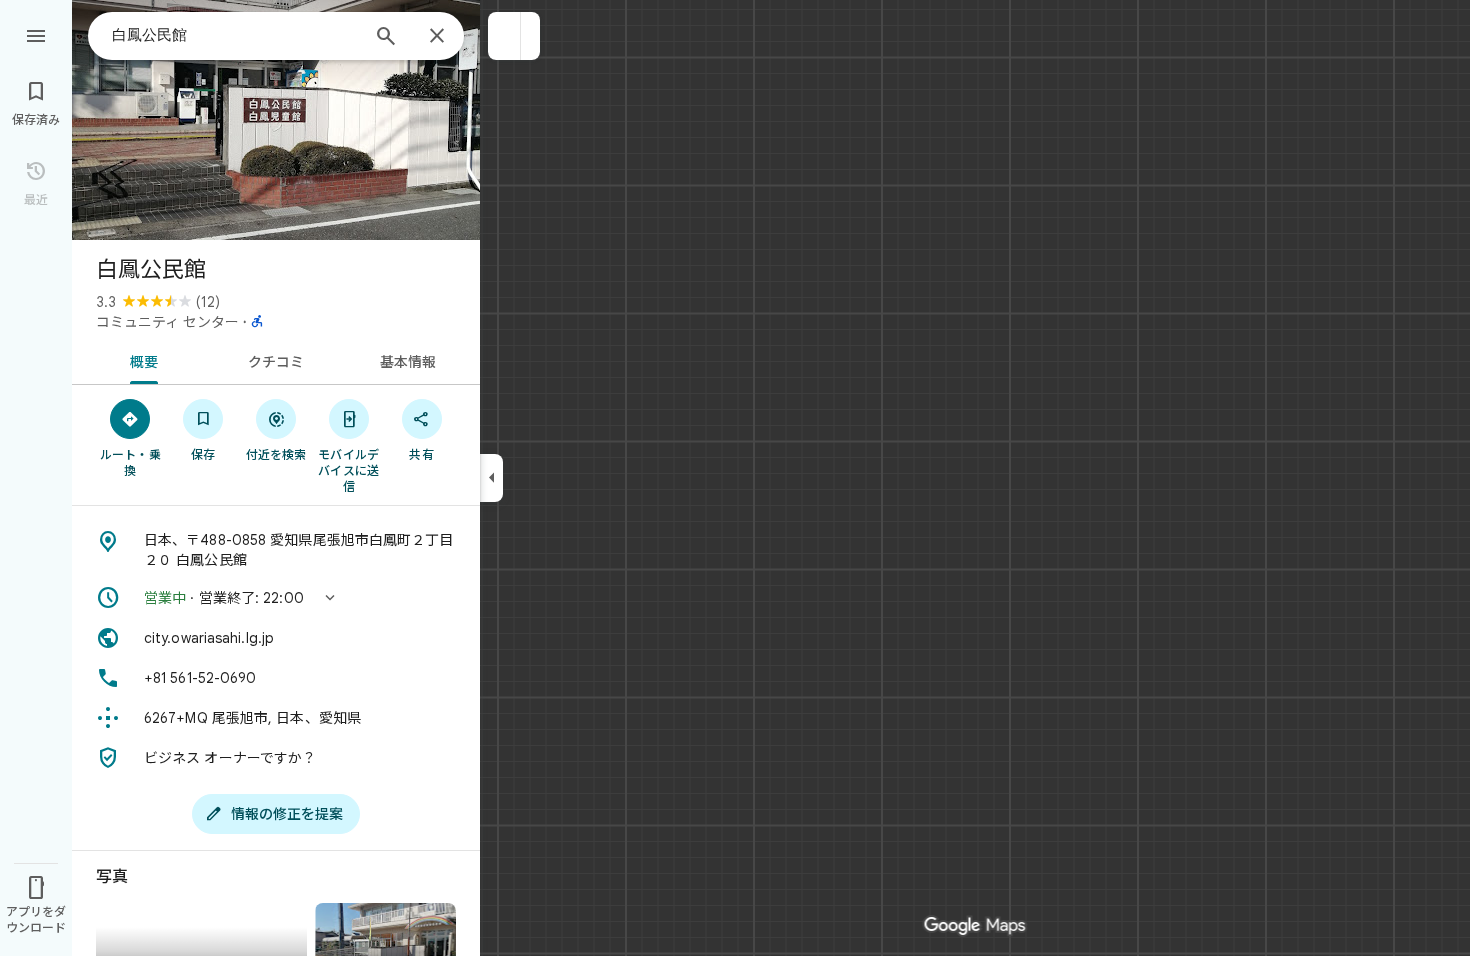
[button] (504, 36)
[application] (735, 478)
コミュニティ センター (167, 322)
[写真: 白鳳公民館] (276, 120)
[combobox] (235, 35)
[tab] (140, 360)
